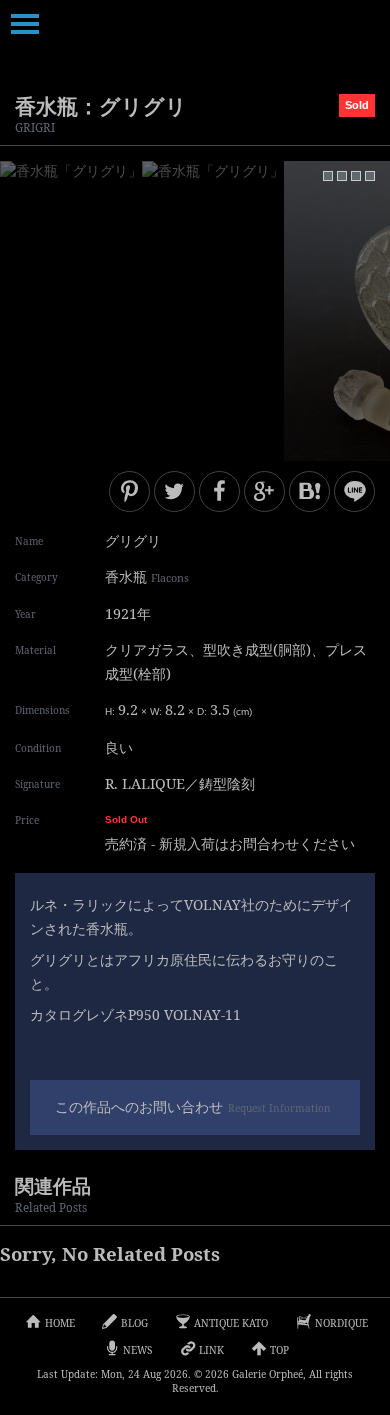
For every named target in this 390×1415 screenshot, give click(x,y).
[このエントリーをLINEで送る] (354, 491)
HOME (60, 1323)
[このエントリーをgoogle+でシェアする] (264, 491)
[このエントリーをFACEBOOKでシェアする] (219, 491)
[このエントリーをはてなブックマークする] (309, 491)
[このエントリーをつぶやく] (174, 491)
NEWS (137, 1350)
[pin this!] (129, 491)
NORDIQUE (341, 1323)
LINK (211, 1350)
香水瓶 (147, 576)
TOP (279, 1350)
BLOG (134, 1323)
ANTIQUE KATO (231, 1323)
